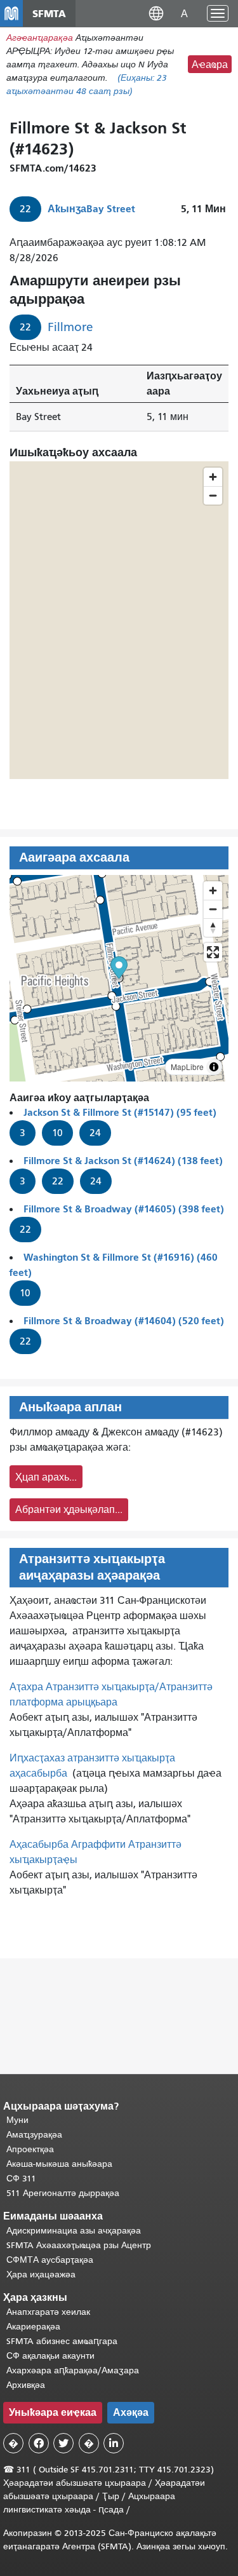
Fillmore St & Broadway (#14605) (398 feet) (124, 1209)
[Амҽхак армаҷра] (213, 909)
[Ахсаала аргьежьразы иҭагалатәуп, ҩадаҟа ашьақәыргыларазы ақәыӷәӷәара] (213, 927)
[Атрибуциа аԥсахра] (214, 1067)
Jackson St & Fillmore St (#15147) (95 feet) (120, 1112)
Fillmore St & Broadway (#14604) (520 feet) (124, 1321)
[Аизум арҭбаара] (213, 891)
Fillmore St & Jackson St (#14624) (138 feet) (123, 1161)
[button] (156, 13)
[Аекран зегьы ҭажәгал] (213, 952)
